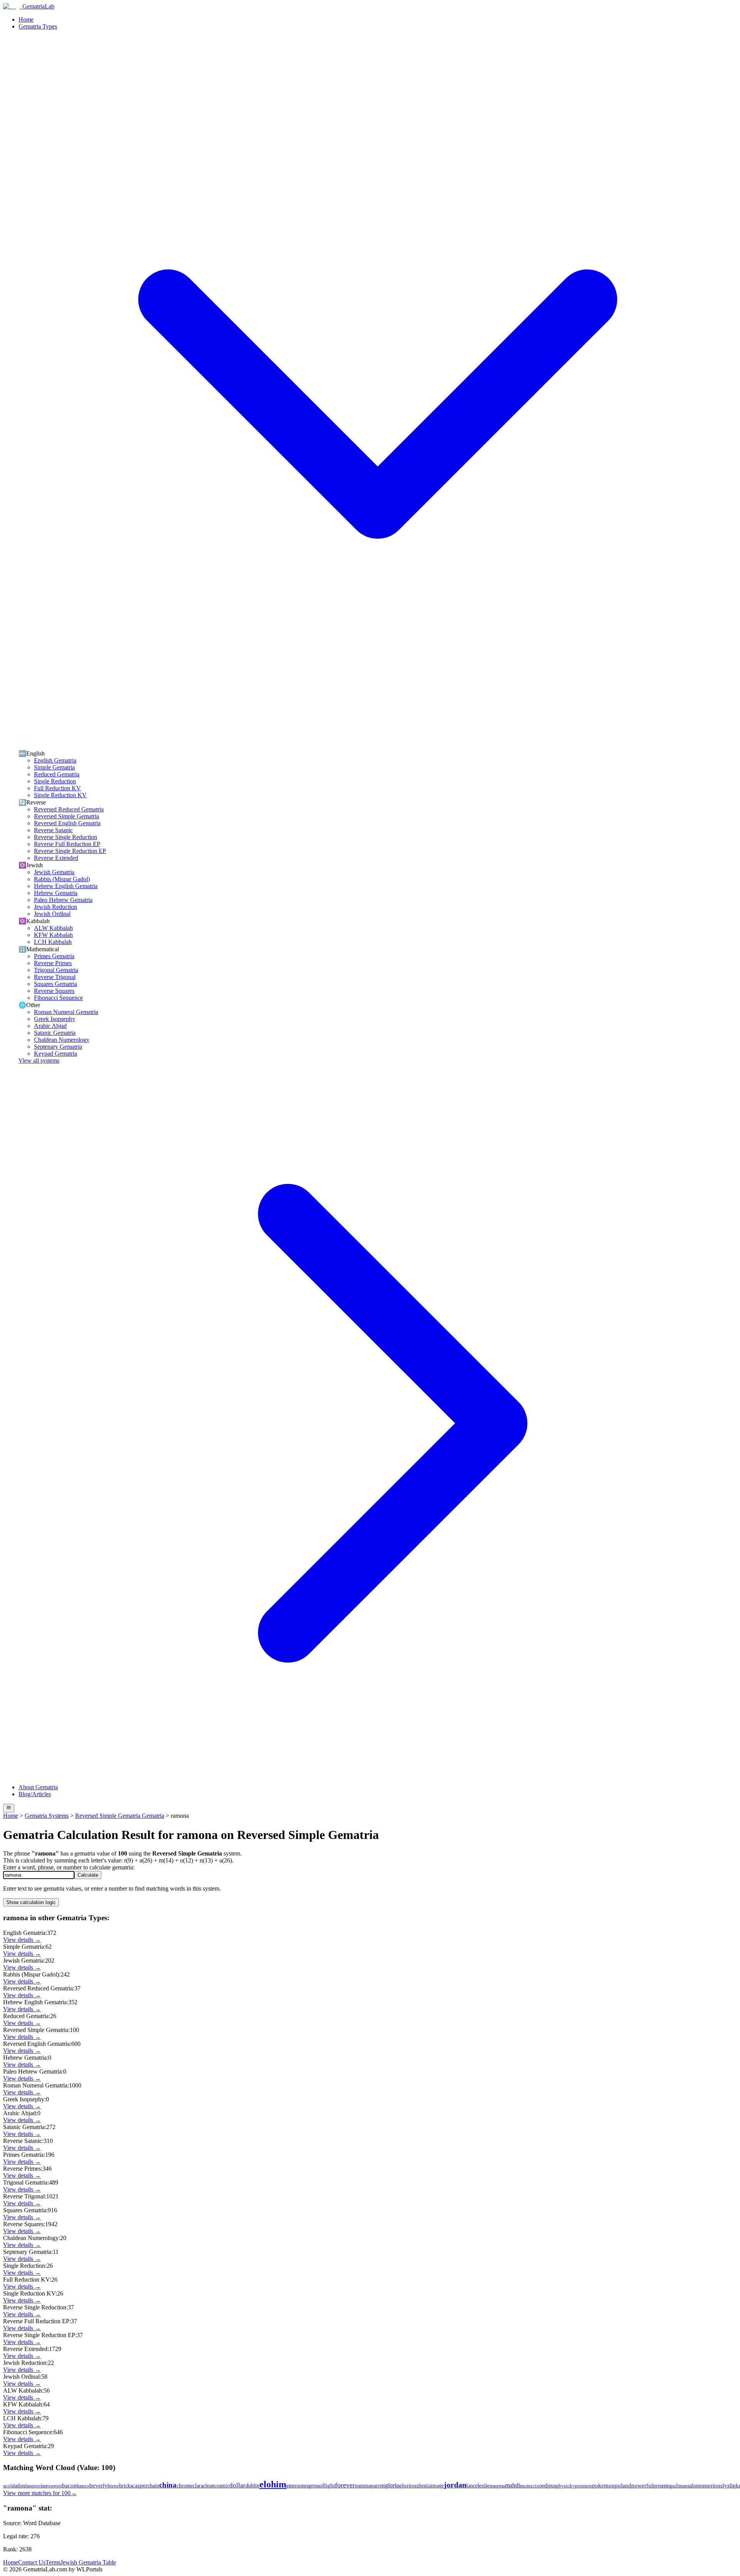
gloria (392, 2485)
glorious (409, 2485)
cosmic (222, 2486)
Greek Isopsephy (55, 1019)
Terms (53, 2562)
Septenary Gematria (58, 1047)
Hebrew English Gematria (66, 886)
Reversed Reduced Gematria (69, 809)
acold (9, 2486)
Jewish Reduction (55, 907)
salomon (697, 2486)
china (168, 2485)
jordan (455, 2485)
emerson (295, 2486)
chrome (185, 2486)
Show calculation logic (31, 1902)
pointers (584, 2486)
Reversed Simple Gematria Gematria (120, 1816)
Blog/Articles (35, 1794)
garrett (378, 2485)
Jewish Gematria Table (88, 2562)
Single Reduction (55, 781)
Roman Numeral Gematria (66, 1012)
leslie (484, 2485)
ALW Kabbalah (53, 928)
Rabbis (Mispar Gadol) (62, 879)
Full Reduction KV (57, 788)
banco (83, 2486)
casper (140, 2485)
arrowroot (52, 2486)
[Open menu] (9, 1808)
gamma (363, 2486)
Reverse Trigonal (55, 977)
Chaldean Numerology (62, 1040)
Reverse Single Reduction (66, 837)
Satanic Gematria (55, 1033)
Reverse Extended (56, 858)
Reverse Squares (54, 991)
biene (113, 2486)
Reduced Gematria (57, 774)
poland (623, 2485)
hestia (425, 2486)
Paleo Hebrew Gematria (63, 900)
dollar (237, 2485)
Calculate (88, 1875)
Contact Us (32, 2562)
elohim (273, 2484)
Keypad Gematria (55, 1054)
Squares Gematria (55, 984)
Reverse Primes (53, 963)
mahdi (512, 2485)
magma (497, 2486)
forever (345, 2485)
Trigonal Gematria (56, 970)
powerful (642, 2485)
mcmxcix (530, 2486)
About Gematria (38, 1787)
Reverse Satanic (53, 830)
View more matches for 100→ (40, 2493)
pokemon (603, 2485)
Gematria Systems (47, 1816)
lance (472, 2485)
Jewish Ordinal (52, 914)
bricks (126, 2486)
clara (198, 2485)
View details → (22, 1940)
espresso (313, 2486)
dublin (252, 2485)
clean (209, 2485)
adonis (22, 2485)
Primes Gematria (54, 956)
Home (26, 19)
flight (329, 2485)
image (437, 2485)
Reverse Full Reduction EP (67, 844)
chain (153, 2485)
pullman (679, 2486)
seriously (716, 2485)
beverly (98, 2485)
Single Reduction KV (60, 795)
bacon (69, 2485)
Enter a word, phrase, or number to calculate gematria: (69, 1867)
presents (662, 2486)
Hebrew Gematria (56, 893)
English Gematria (55, 760)
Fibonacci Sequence (58, 998)
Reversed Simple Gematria (66, 816)
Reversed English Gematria (67, 823)
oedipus (547, 2485)
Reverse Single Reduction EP (70, 851)
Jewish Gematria (54, 872)
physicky (565, 2486)
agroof (35, 2486)
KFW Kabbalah (53, 935)
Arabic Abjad (50, 1026)
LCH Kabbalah (53, 942)
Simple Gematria (54, 767)
